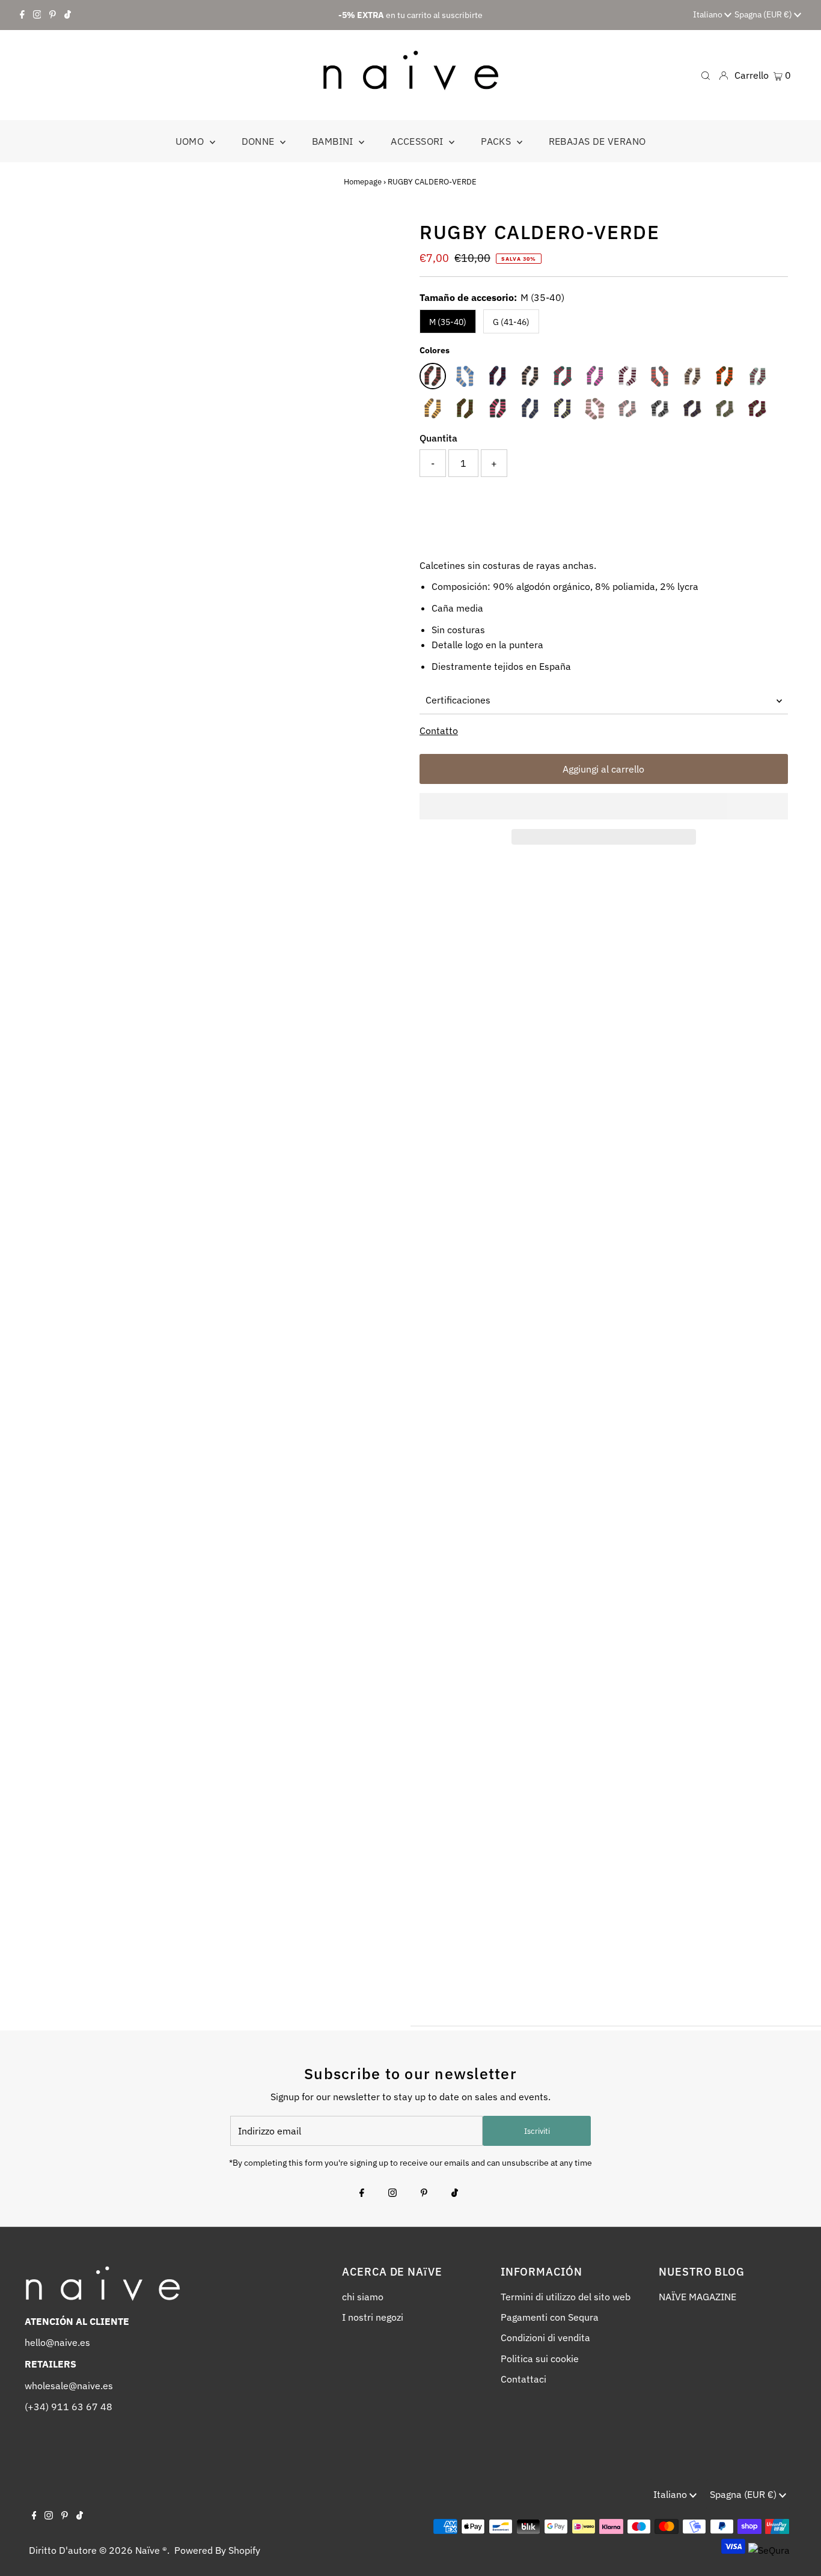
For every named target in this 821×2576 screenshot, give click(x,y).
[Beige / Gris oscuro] (530, 376)
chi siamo (363, 2297)
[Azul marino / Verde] (563, 409)
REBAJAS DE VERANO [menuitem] (597, 141)
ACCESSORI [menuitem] (418, 141)
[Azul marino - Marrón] (692, 409)
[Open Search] (706, 75)
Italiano (709, 14)
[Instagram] (37, 15)
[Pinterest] (53, 15)
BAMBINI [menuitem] (334, 141)
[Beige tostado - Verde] (725, 409)
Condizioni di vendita (545, 2338)
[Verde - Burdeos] (757, 409)
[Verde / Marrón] (465, 409)
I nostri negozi (373, 2317)
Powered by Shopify (217, 2550)
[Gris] (660, 409)
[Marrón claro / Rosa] (595, 409)
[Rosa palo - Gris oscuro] (627, 409)
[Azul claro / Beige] (465, 376)
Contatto (439, 731)
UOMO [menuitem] (191, 141)
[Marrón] (692, 376)
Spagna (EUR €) (764, 14)
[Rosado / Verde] (757, 376)
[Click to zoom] (382, 239)
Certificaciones (458, 700)
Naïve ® (151, 2550)
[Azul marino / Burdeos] (498, 376)
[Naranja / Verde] (725, 376)
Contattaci (523, 2379)
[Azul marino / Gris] (530, 409)
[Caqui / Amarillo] (433, 409)
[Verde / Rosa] (498, 409)
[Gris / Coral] (660, 376)
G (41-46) (511, 322)
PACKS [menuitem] (497, 141)
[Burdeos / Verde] (563, 376)
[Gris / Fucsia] (595, 376)
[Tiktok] (68, 15)
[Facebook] (22, 15)
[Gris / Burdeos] (627, 376)
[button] (604, 806)
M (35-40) (448, 322)
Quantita (438, 438)
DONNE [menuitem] (259, 141)
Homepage (363, 182)
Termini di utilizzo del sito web (566, 2297)
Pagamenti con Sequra (550, 2317)
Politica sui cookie (540, 2359)
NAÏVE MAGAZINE (697, 2297)
